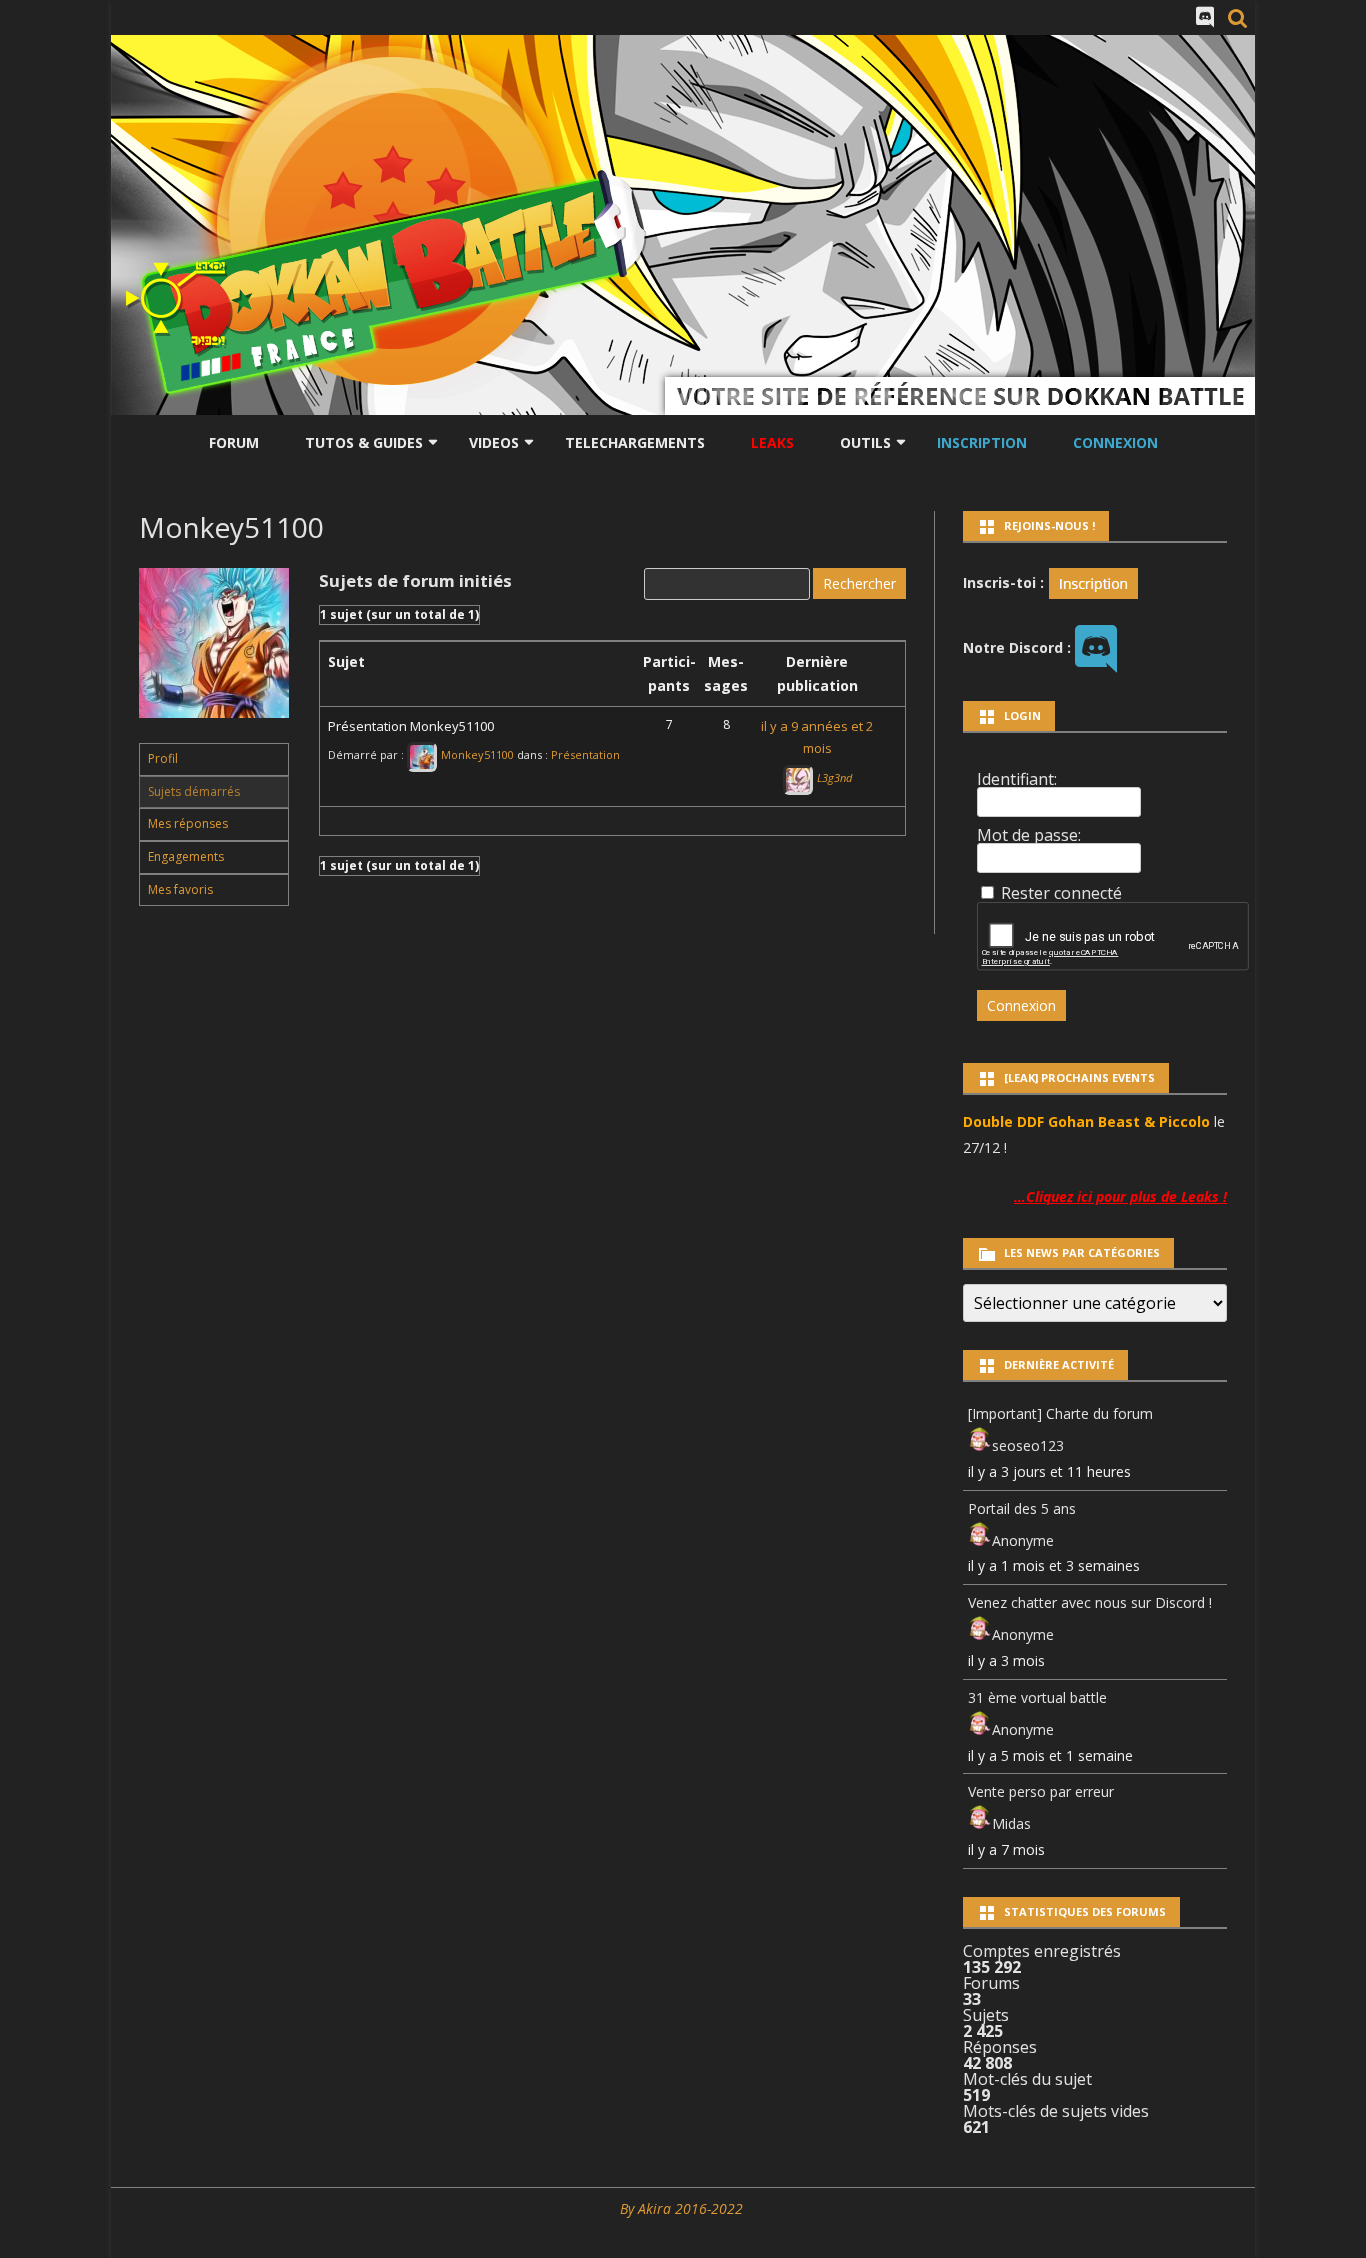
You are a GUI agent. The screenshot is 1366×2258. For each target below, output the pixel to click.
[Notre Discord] (1205, 17)
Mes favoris (180, 889)
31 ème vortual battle (1037, 1697)
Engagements (186, 856)
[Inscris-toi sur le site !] (1093, 581)
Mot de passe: (1029, 835)
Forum (234, 442)
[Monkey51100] (214, 733)
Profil (163, 758)
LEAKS (772, 442)
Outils (865, 442)
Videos (494, 442)
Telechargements (635, 442)
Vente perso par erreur (1041, 1791)
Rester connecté (1061, 893)
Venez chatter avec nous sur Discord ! (1090, 1602)
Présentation (585, 754)
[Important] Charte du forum (1060, 1413)
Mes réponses (188, 823)
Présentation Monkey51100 (411, 726)
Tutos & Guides (364, 442)
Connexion (1115, 442)
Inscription (982, 442)
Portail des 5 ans (1022, 1508)
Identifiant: (1017, 779)
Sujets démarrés (194, 791)
